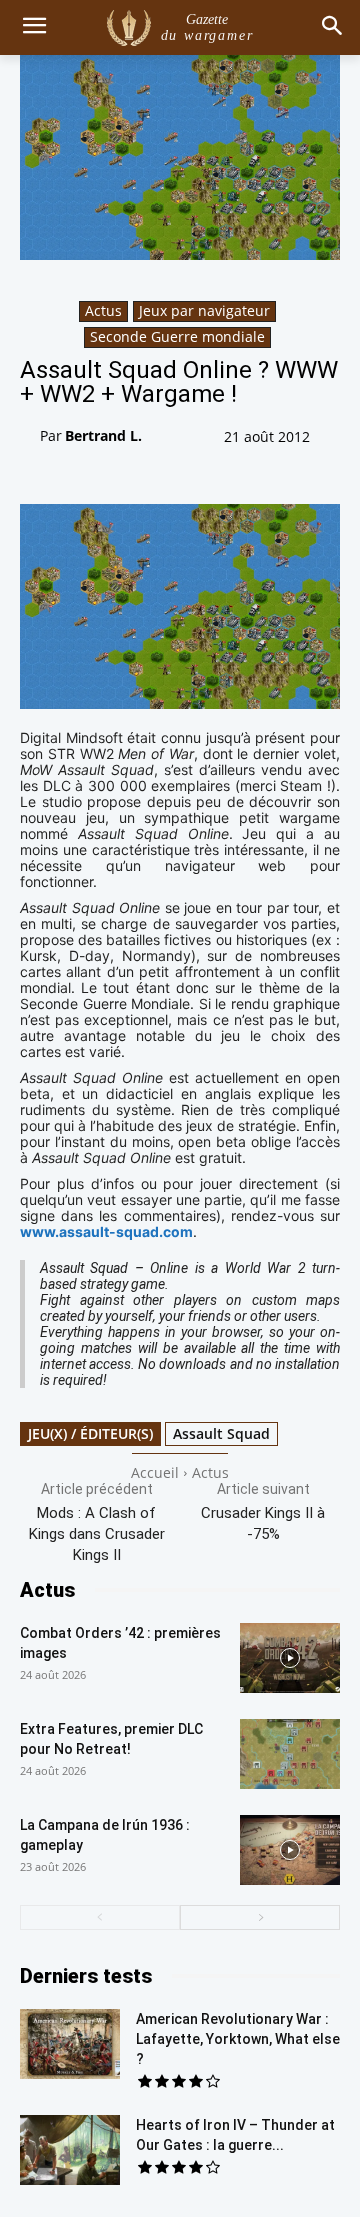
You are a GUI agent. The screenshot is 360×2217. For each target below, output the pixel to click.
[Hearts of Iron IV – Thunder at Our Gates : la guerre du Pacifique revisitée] (70, 2150)
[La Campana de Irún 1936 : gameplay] (290, 1850)
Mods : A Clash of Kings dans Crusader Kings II (97, 1534)
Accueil (155, 1472)
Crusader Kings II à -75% (263, 1523)
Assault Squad (221, 1433)
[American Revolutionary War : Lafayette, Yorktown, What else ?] (70, 2044)
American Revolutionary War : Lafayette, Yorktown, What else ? (238, 2039)
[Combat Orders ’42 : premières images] (290, 1658)
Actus (103, 310)
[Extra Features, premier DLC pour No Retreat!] (290, 1754)
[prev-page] (100, 1917)
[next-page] (260, 1917)
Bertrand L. (103, 435)
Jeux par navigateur (204, 310)
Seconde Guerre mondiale (177, 336)
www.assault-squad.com (106, 1231)
